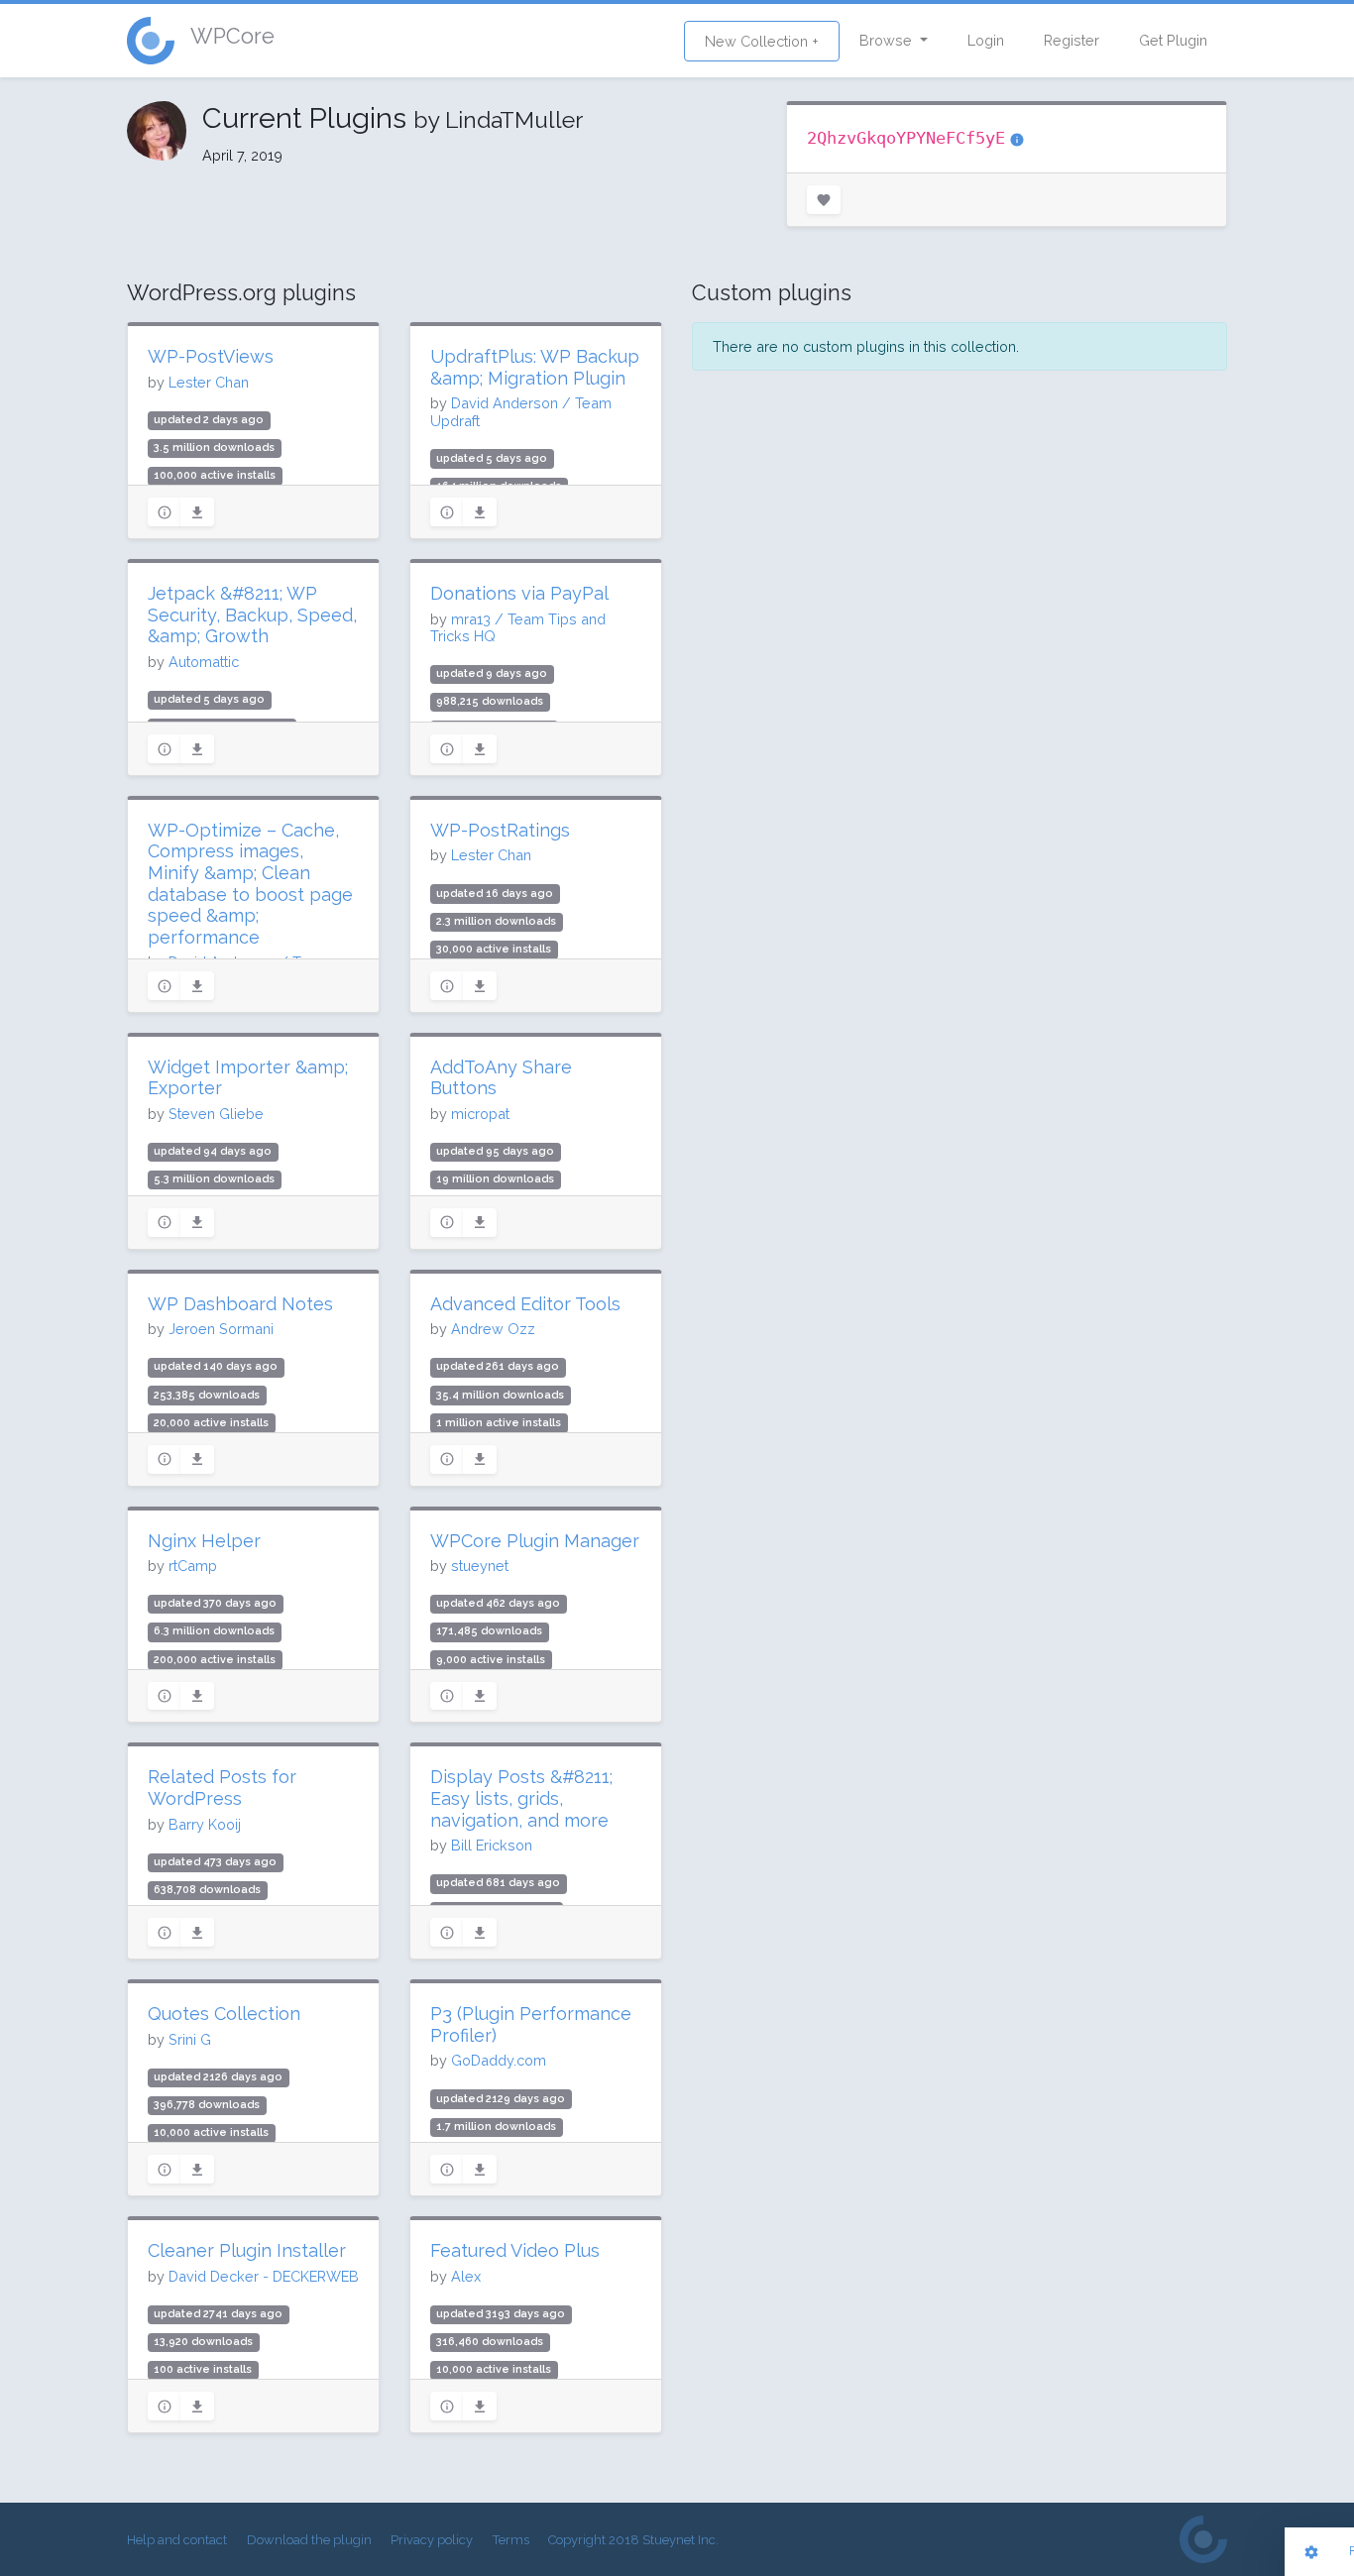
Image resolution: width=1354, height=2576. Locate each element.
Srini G (190, 2039)
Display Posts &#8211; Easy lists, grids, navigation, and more (521, 1798)
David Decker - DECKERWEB (264, 2276)
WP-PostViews (211, 356)
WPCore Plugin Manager (535, 1541)
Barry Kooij (205, 1824)
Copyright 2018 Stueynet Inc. (633, 2540)
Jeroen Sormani (221, 1329)
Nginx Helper (204, 1541)
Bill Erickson (492, 1845)
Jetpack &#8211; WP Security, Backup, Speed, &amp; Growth (252, 615)
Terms (511, 2540)
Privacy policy (432, 2540)
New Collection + (762, 41)
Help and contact (177, 2540)
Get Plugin (1173, 40)
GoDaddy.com (499, 2060)
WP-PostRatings (500, 830)
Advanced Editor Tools (525, 1304)
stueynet (480, 1566)
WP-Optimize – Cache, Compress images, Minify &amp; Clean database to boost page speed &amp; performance (250, 884)
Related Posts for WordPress (222, 1788)
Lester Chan (209, 382)
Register (1072, 40)
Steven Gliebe (216, 1114)
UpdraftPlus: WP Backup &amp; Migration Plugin (535, 367)
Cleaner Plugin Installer (247, 2250)
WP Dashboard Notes (240, 1304)
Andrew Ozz (493, 1329)
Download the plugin (309, 2540)
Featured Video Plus (515, 2250)
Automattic (204, 662)
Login (986, 40)
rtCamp (193, 1566)
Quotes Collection (224, 2014)
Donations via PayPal (519, 593)
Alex (466, 2276)
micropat (480, 1114)
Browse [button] (888, 40)
